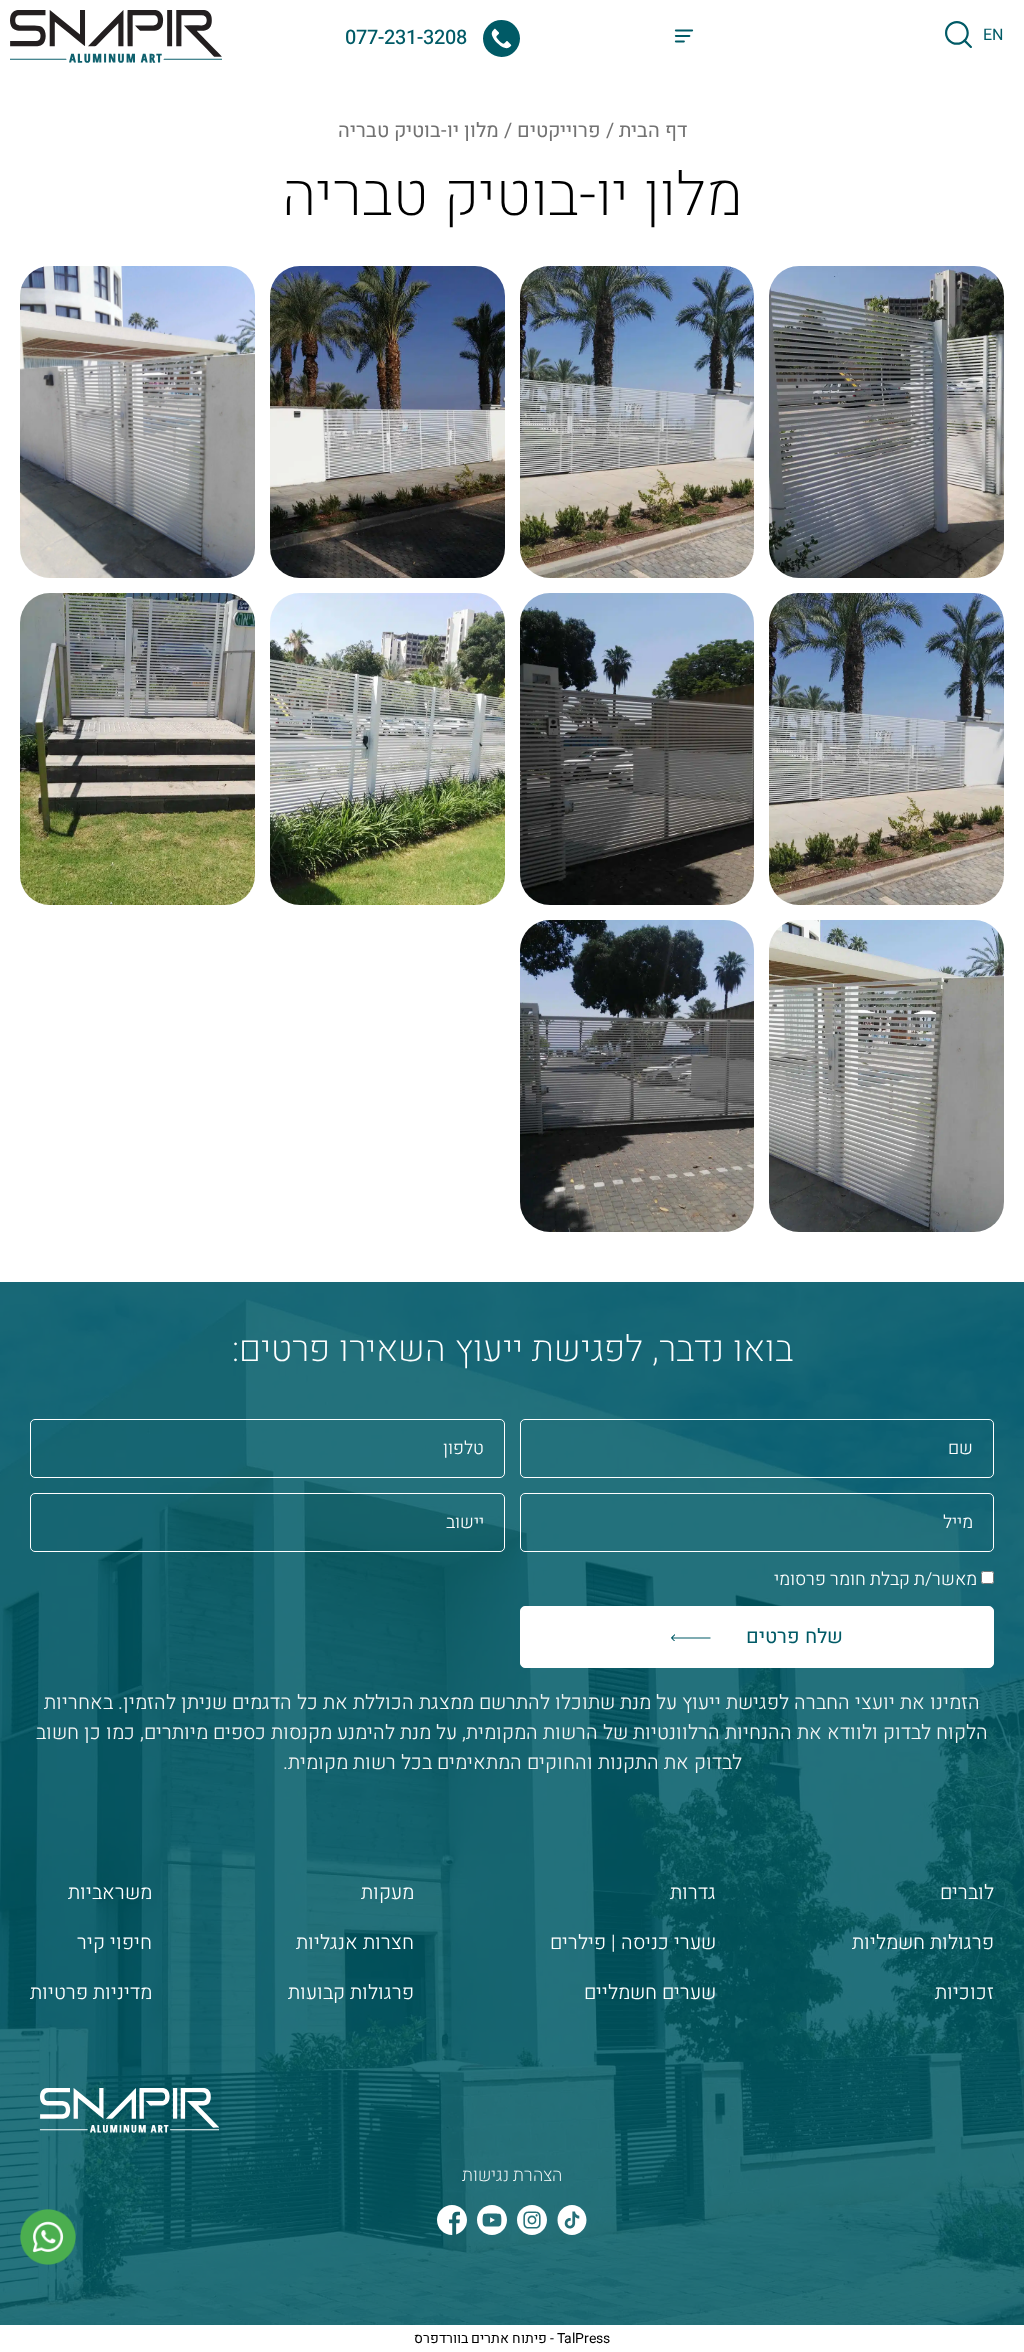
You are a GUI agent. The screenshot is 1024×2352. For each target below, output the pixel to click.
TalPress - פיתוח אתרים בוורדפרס (512, 2338)
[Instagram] (532, 2220)
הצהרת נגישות (512, 2175)
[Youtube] (492, 2220)
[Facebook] (452, 2220)
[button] (684, 38)
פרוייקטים (559, 130)
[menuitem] (993, 34)
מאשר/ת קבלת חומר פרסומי (875, 1579)
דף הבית (653, 130)
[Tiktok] (572, 2220)
